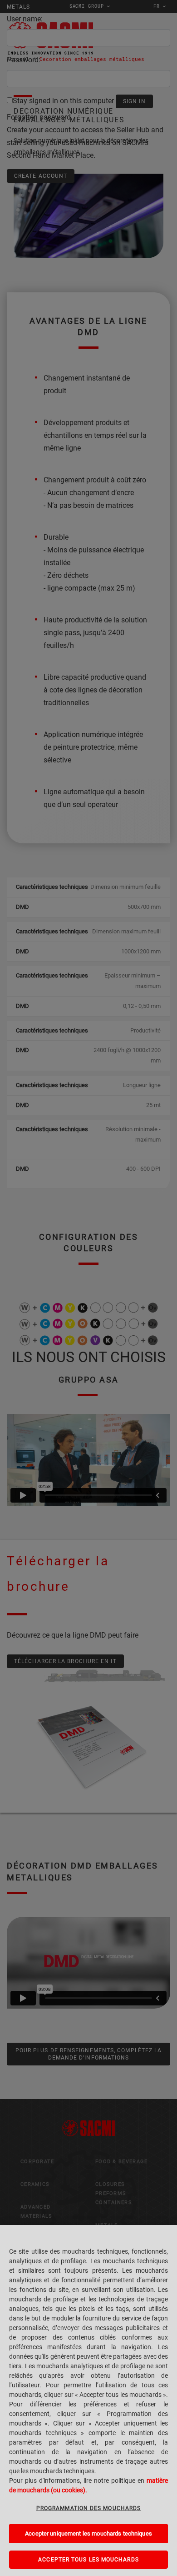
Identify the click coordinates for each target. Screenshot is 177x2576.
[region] (88, 2401)
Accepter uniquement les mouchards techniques (88, 2533)
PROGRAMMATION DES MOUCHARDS (88, 2508)
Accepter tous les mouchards (88, 2560)
